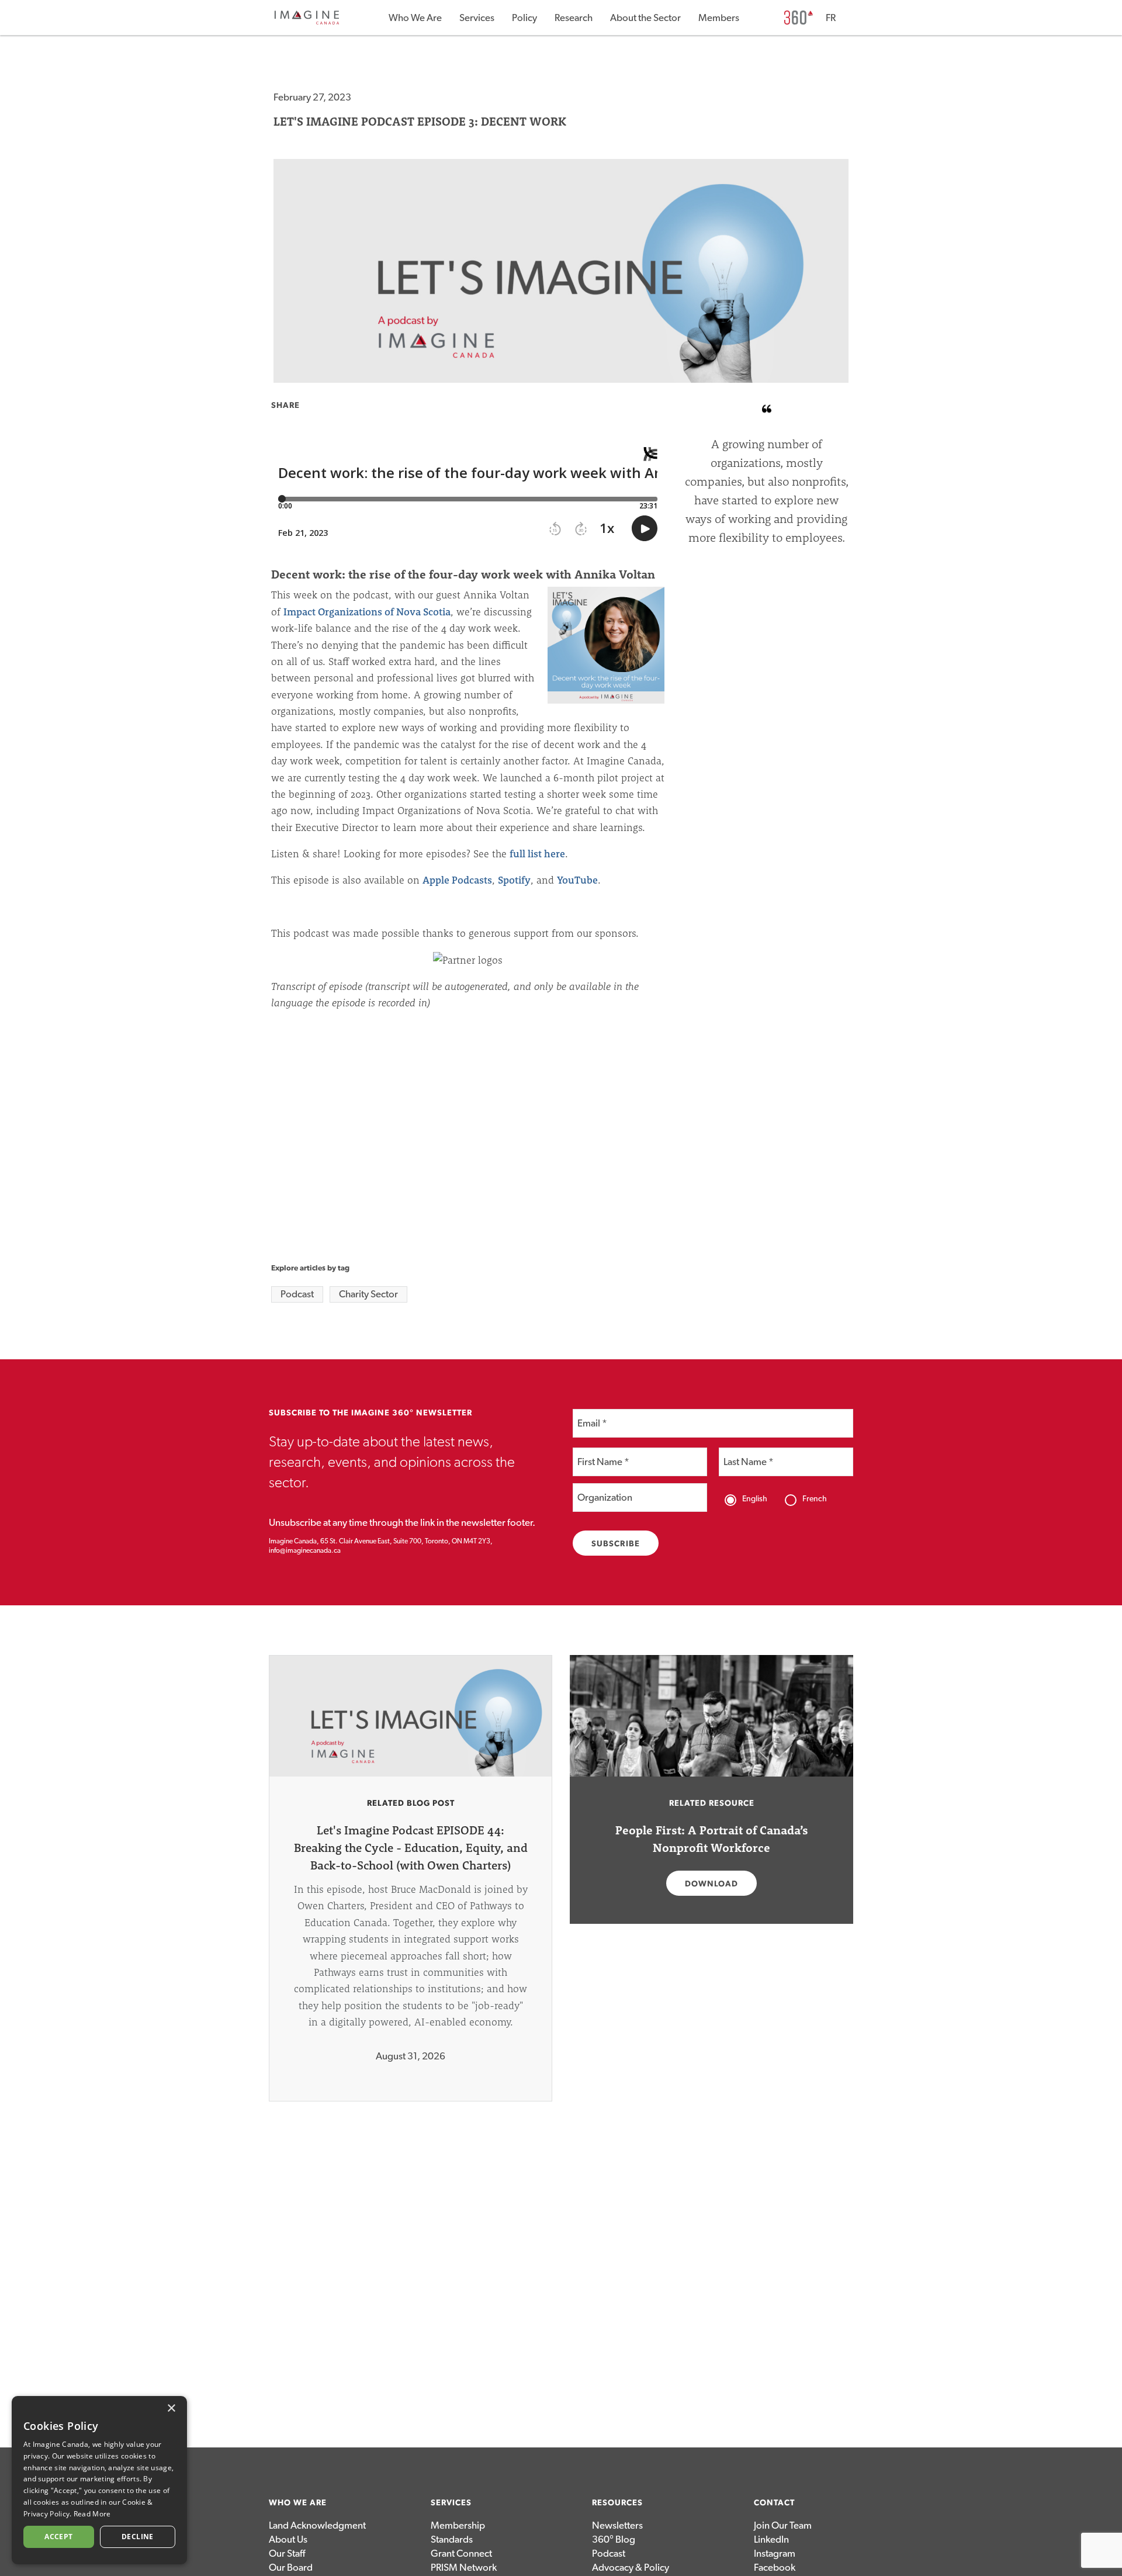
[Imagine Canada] (307, 22)
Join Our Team (783, 2525)
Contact (774, 2503)
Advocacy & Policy (631, 2568)
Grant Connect (461, 2554)
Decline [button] (138, 2537)
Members (719, 18)
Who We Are (415, 18)
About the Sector (645, 18)
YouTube (577, 880)
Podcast (297, 1294)
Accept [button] (58, 2537)
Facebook (775, 2568)
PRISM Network (464, 2568)
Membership (458, 2525)
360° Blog (614, 2539)
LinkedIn (771, 2539)
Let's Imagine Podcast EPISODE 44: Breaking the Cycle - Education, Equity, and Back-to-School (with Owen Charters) (411, 1848)
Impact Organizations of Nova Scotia (367, 612)
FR (831, 18)
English (755, 1499)
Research (574, 18)
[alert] (99, 2480)
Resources (617, 2503)
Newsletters (617, 2525)
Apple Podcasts (457, 880)
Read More (92, 2514)
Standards (452, 2539)
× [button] (171, 2409)
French (815, 1499)
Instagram (775, 2554)
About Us (288, 2539)
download (712, 1884)
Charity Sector (368, 1294)
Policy (524, 18)
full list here (537, 854)
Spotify (514, 880)
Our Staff (287, 2554)
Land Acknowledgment (317, 2525)
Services (477, 18)
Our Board (291, 2568)
